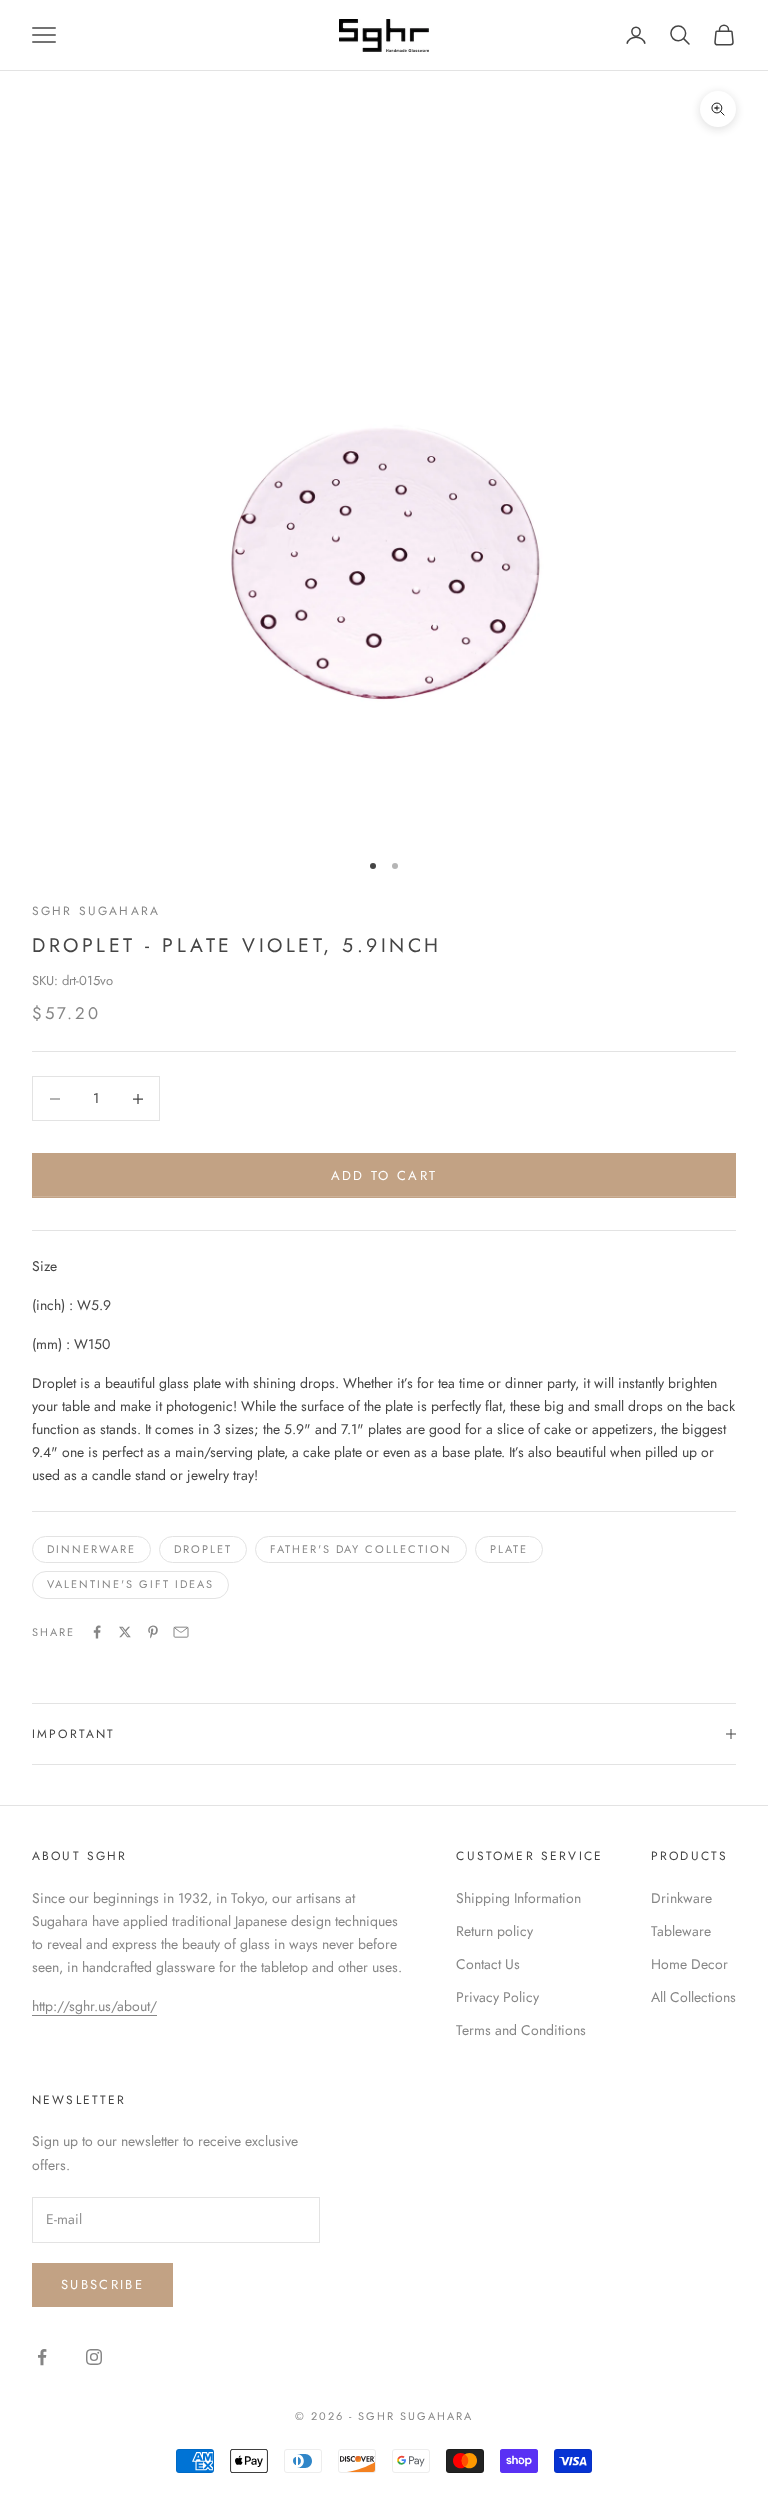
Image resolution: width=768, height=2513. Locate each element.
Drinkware (681, 1898)
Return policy (494, 1931)
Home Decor (689, 1964)
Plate (509, 1549)
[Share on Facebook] (97, 1632)
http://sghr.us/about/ (94, 2006)
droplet (203, 1549)
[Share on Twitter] (125, 1632)
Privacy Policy (497, 1997)
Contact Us (488, 1964)
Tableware (681, 1931)
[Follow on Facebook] (42, 2357)
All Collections (693, 1997)
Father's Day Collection (361, 1549)
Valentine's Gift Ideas (130, 1584)
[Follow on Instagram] (94, 2357)
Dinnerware (91, 1549)
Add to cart (384, 1175)
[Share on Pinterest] (153, 1632)
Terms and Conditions (521, 2030)
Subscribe (102, 2284)
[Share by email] (181, 1632)
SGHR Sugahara (96, 911)
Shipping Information (518, 1898)
